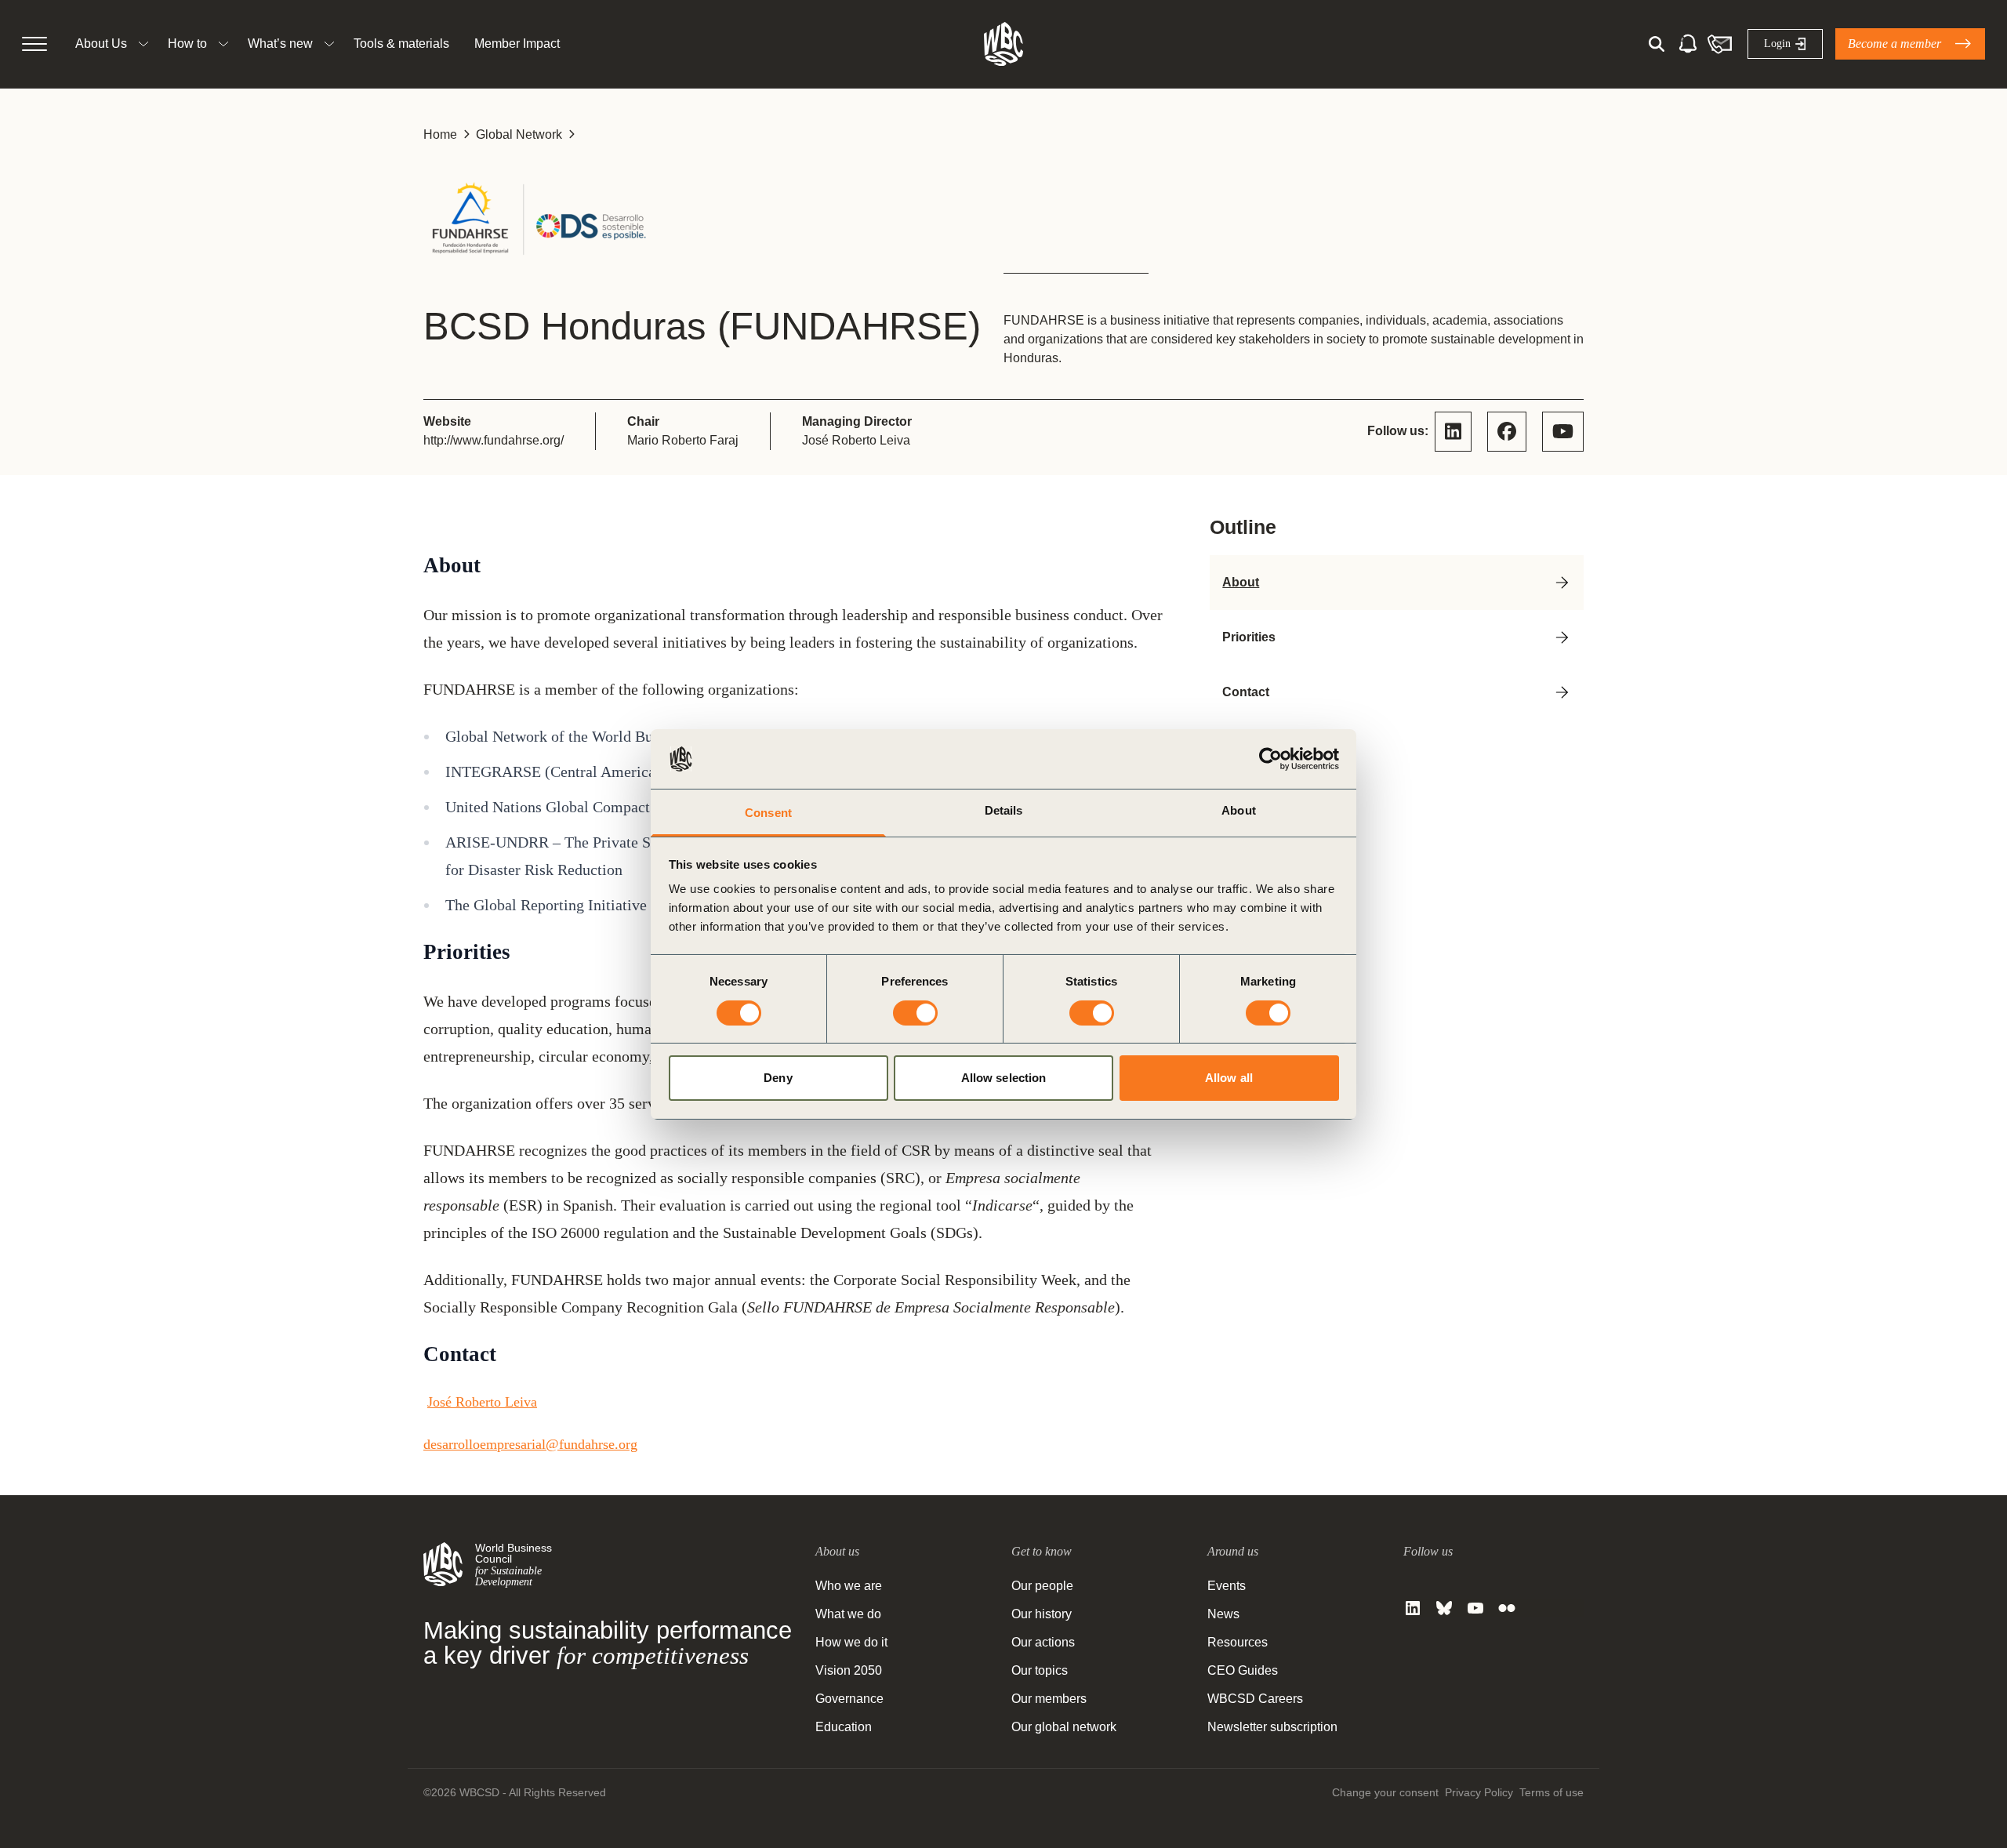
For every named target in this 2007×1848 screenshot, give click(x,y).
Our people (1042, 1586)
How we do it (851, 1642)
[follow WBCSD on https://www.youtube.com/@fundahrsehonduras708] (1563, 432)
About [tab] (1239, 810)
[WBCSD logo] (1003, 44)
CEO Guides (1243, 1670)
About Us (101, 44)
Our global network (1064, 1727)
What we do (848, 1614)
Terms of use (1552, 1792)
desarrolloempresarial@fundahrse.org (530, 1444)
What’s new (280, 44)
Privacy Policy (1479, 1792)
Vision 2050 (849, 1670)
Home (440, 134)
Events (1227, 1586)
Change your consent (1385, 1792)
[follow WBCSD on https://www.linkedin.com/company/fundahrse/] (1453, 432)
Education (844, 1727)
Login (1777, 44)
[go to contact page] (1719, 44)
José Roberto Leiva (482, 1402)
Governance (849, 1699)
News (1223, 1614)
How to (187, 44)
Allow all (1229, 1078)
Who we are (849, 1586)
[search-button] (1657, 44)
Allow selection (1004, 1078)
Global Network (519, 134)
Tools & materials (401, 44)
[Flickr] (1507, 1608)
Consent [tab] (768, 813)
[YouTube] (1475, 1608)
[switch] (915, 1013)
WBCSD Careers (1255, 1699)
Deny (778, 1078)
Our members (1049, 1699)
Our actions (1043, 1642)
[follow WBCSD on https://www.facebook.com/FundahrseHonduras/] (1507, 432)
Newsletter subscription (1272, 1727)
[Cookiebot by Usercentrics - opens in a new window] (1270, 759)
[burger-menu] (34, 44)
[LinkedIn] (1413, 1608)
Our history (1042, 1614)
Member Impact (517, 44)
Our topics (1040, 1670)
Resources (1238, 1642)
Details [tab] (1004, 810)
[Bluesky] (1444, 1608)
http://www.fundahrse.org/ (494, 440)
